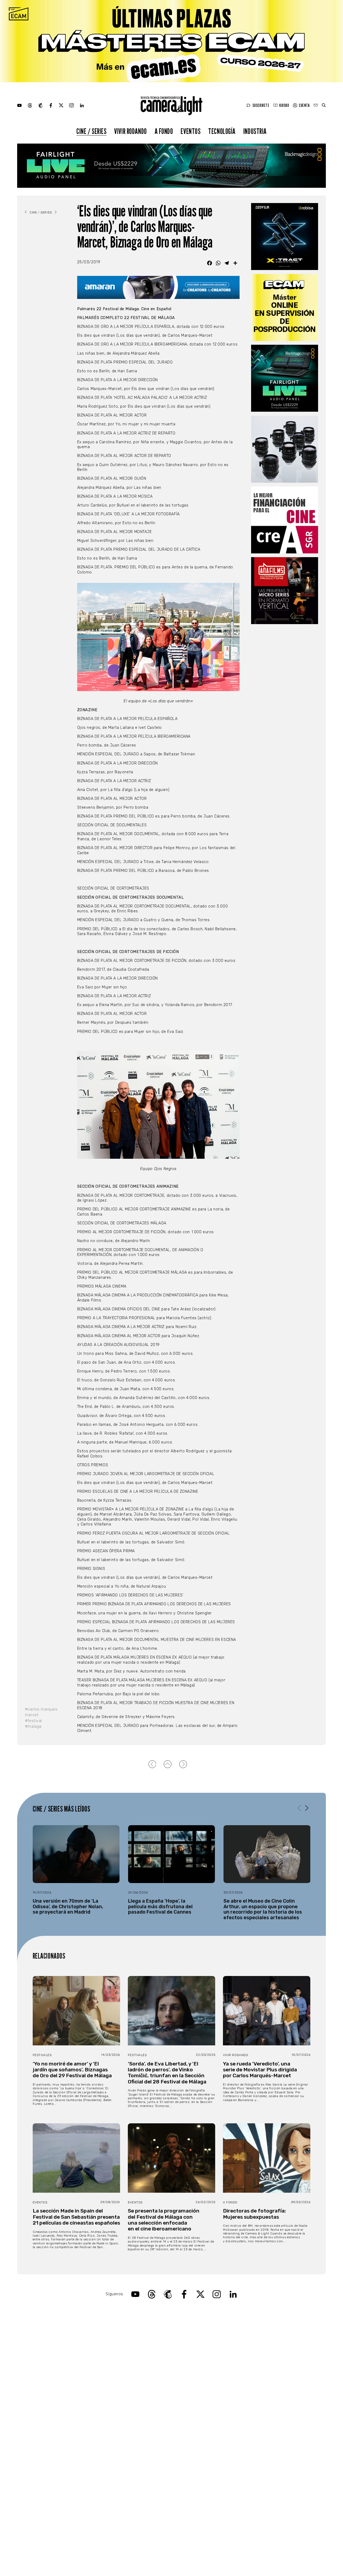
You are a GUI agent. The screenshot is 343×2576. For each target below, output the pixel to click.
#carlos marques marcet (41, 1712)
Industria (255, 131)
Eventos (191, 131)
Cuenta (304, 105)
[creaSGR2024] (285, 520)
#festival (33, 1721)
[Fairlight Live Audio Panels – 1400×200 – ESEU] (171, 166)
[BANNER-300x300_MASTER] (285, 591)
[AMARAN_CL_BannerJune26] (158, 288)
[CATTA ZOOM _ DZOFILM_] (285, 237)
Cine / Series (92, 131)
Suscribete (261, 105)
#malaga (33, 1726)
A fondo (164, 131)
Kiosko (284, 105)
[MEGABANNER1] (171, 41)
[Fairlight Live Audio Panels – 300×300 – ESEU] (285, 378)
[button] (307, 1808)
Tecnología (222, 131)
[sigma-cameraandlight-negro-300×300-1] (285, 449)
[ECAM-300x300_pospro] (285, 308)
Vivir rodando (131, 131)
